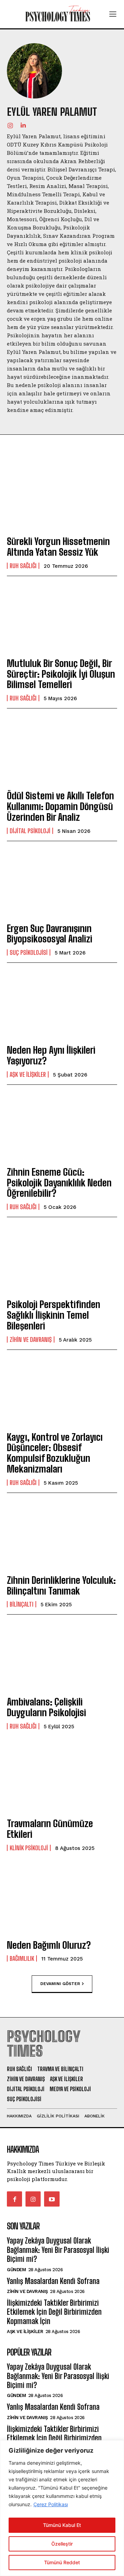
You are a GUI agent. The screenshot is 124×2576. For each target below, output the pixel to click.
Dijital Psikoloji (30, 831)
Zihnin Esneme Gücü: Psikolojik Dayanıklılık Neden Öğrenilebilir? (59, 1183)
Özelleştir (62, 2544)
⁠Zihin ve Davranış (31, 1339)
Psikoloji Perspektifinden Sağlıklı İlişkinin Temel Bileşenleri (54, 1315)
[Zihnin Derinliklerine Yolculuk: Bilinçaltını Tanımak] (62, 1535)
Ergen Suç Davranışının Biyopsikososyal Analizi (50, 934)
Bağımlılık (22, 1958)
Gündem (16, 2270)
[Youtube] (52, 2199)
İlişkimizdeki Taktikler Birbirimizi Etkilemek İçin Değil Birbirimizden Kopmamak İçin (54, 2312)
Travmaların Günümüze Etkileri (50, 1829)
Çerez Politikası (51, 2504)
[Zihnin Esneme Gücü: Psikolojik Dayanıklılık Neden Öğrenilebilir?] (62, 1127)
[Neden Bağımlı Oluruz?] (62, 1900)
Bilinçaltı (22, 1604)
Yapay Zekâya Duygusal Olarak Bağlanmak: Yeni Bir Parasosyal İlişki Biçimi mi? (58, 2250)
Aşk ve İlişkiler (28, 1074)
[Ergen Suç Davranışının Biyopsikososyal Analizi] (62, 883)
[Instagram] (10, 125)
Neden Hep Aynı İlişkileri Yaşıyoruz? (51, 1055)
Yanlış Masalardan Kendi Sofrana (53, 2281)
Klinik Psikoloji (29, 1848)
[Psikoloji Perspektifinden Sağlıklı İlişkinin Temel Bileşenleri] (62, 1259)
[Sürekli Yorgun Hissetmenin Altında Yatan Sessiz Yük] (62, 496)
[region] (62, 2508)
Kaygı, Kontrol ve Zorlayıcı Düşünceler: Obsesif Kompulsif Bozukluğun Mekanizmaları (55, 1453)
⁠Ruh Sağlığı (23, 566)
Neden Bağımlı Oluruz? (49, 1945)
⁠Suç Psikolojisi (29, 952)
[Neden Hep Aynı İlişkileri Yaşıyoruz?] (62, 1005)
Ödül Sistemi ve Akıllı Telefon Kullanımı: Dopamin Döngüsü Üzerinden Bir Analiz (60, 806)
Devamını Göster (60, 1984)
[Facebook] (14, 2199)
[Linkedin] (23, 125)
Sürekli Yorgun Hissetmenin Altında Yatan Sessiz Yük (58, 547)
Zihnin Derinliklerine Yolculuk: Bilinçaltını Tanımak (61, 1585)
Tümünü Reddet (62, 2562)
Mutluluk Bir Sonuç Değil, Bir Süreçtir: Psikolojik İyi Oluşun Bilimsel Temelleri (61, 674)
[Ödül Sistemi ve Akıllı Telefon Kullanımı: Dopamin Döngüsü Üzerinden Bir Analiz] (62, 750)
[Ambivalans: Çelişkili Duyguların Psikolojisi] (62, 1656)
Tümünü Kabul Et (62, 2525)
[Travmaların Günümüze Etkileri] (62, 1778)
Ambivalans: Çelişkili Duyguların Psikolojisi (46, 1707)
